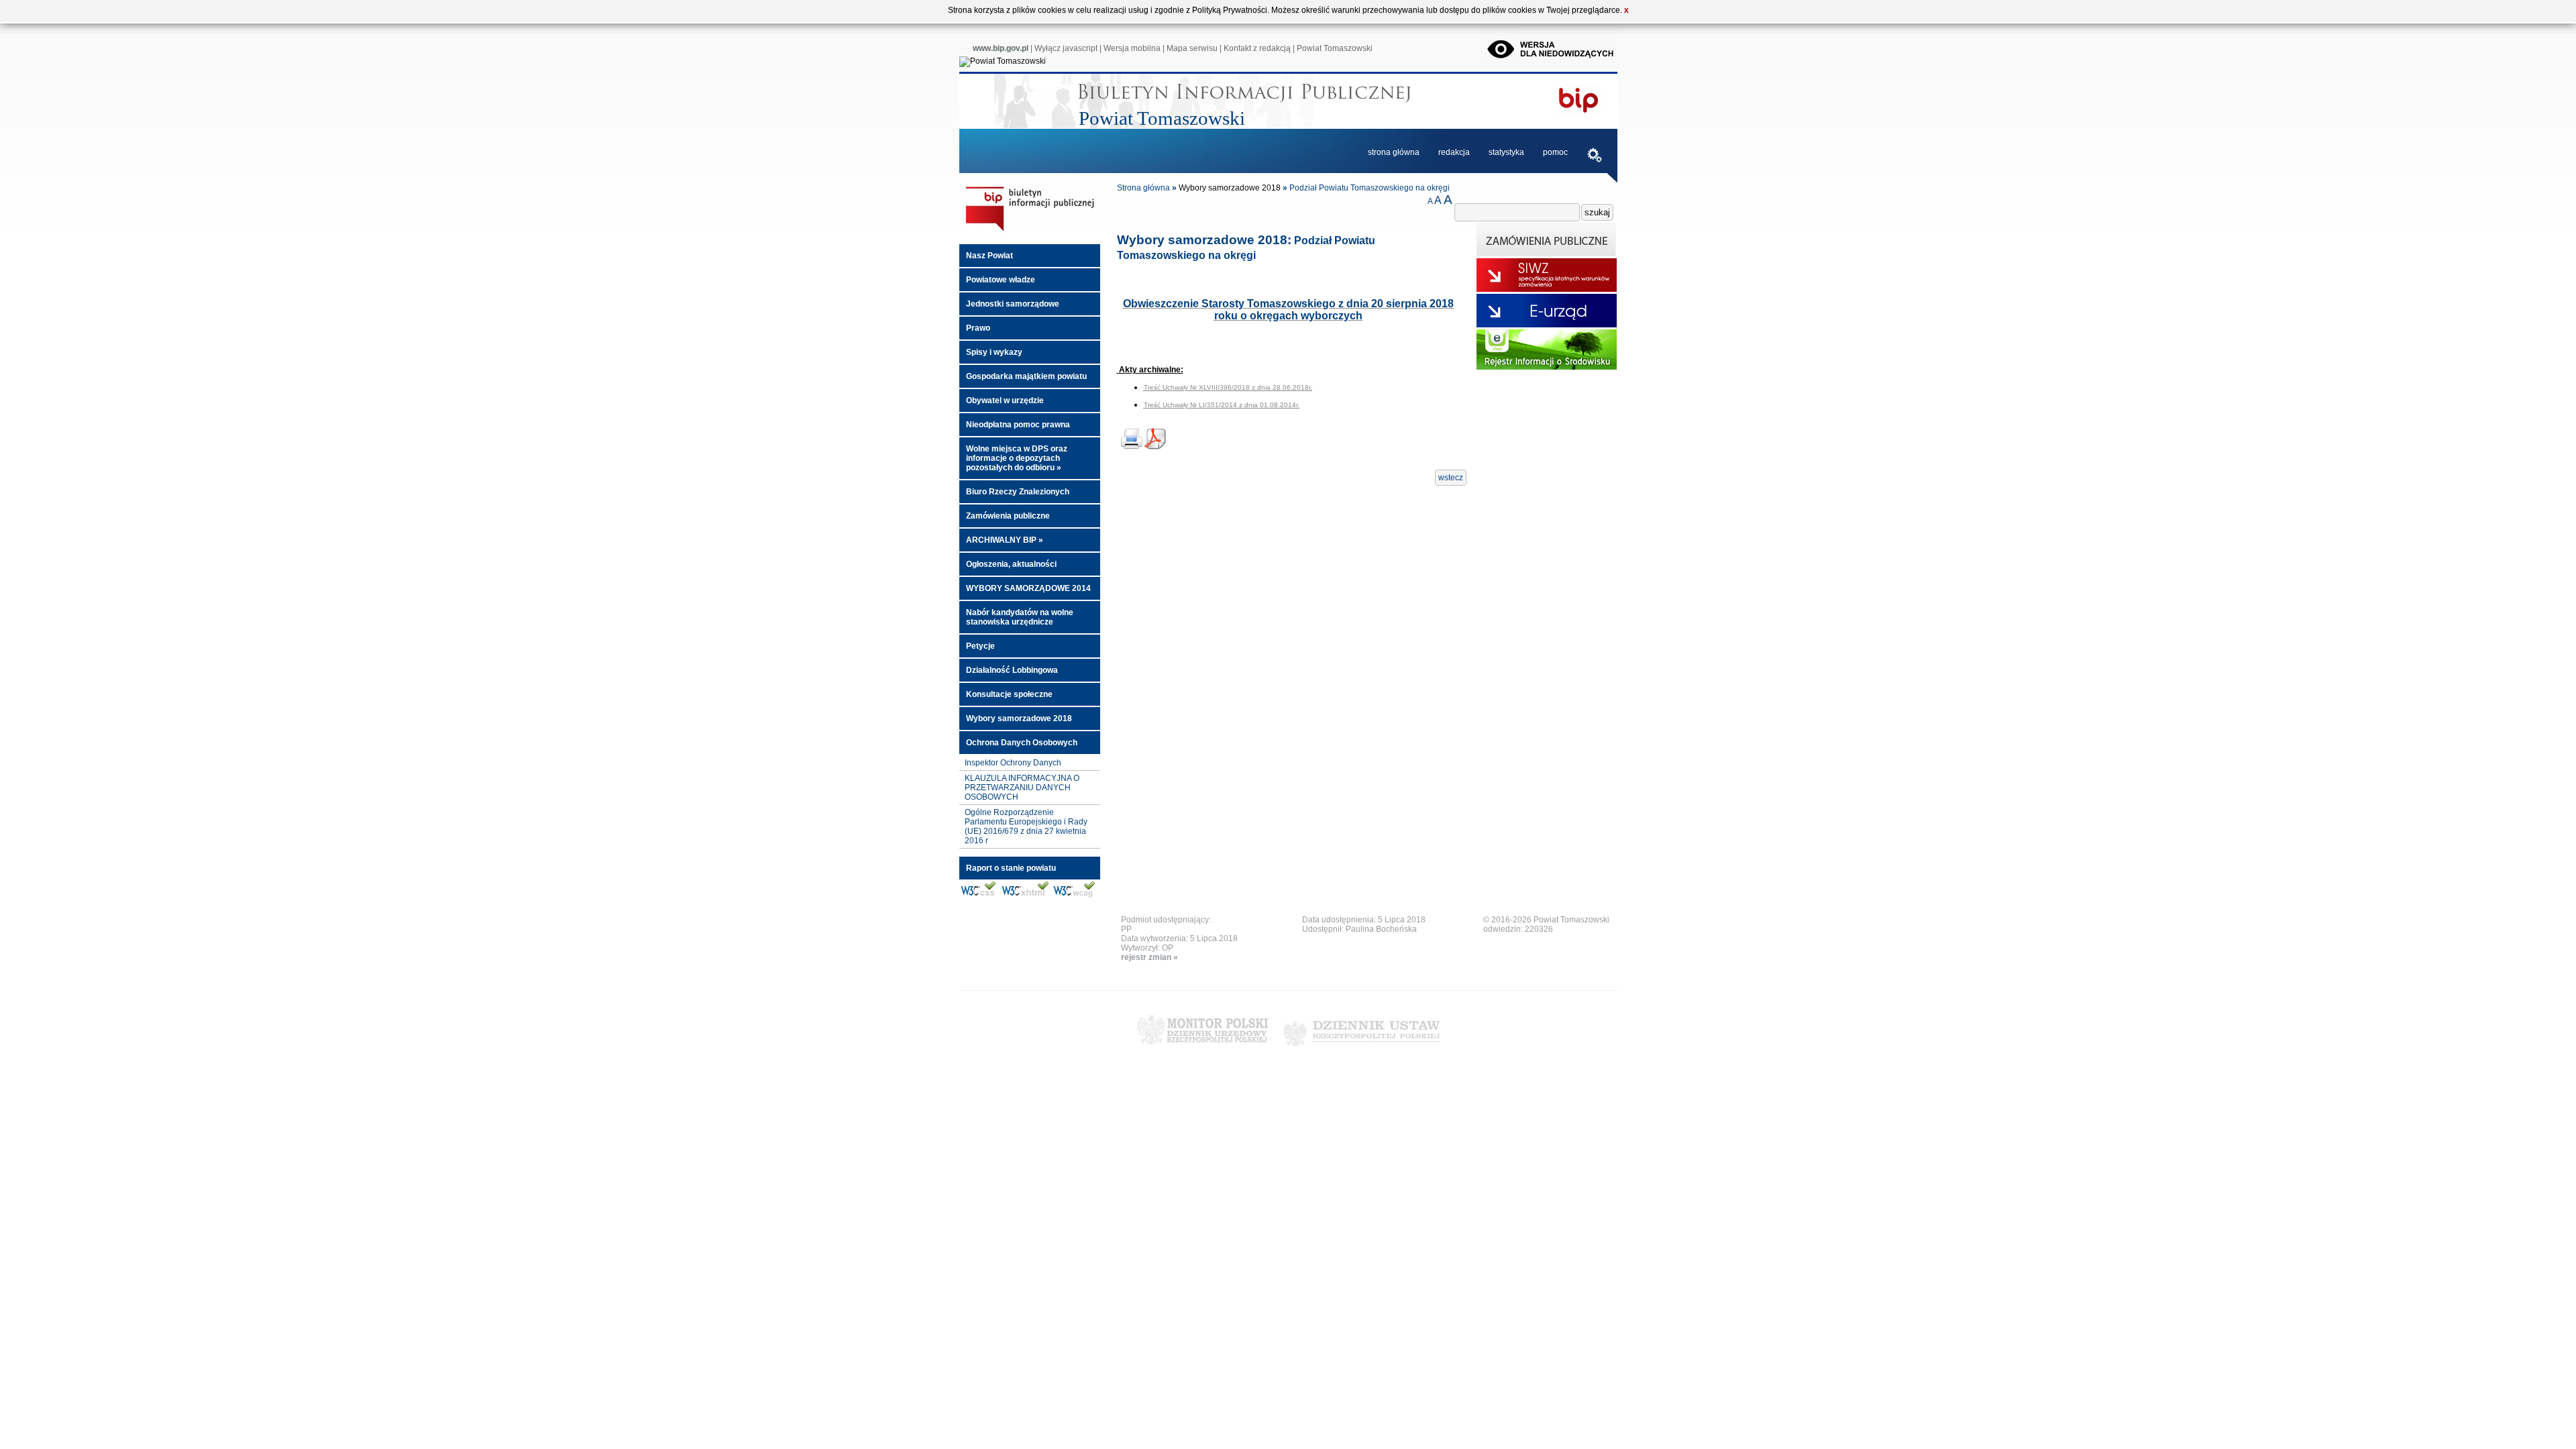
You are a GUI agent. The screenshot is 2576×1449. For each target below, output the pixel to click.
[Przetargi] (1547, 254)
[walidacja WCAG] (1074, 896)
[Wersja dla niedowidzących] (1551, 61)
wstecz (1451, 478)
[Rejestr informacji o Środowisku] (1547, 367)
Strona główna (1143, 188)
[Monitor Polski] (1202, 1051)
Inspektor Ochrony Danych (1013, 763)
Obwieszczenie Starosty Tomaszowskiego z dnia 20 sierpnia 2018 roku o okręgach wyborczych (1288, 310)
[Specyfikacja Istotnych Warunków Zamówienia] (1547, 289)
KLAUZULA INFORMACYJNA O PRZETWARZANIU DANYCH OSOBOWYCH (1022, 788)
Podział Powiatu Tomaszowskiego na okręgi (1370, 188)
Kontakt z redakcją (1257, 48)
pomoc (1555, 152)
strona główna (1394, 152)
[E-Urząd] (1547, 325)
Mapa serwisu (1192, 48)
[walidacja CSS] (978, 896)
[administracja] (1595, 157)
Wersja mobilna (1132, 48)
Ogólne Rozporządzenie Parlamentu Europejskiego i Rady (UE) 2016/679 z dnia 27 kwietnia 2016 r (1026, 826)
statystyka (1506, 152)
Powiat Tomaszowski (1335, 48)
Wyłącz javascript (1066, 48)
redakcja (1454, 152)
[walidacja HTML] (1025, 896)
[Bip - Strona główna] (1030, 231)
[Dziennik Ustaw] (1361, 1051)
